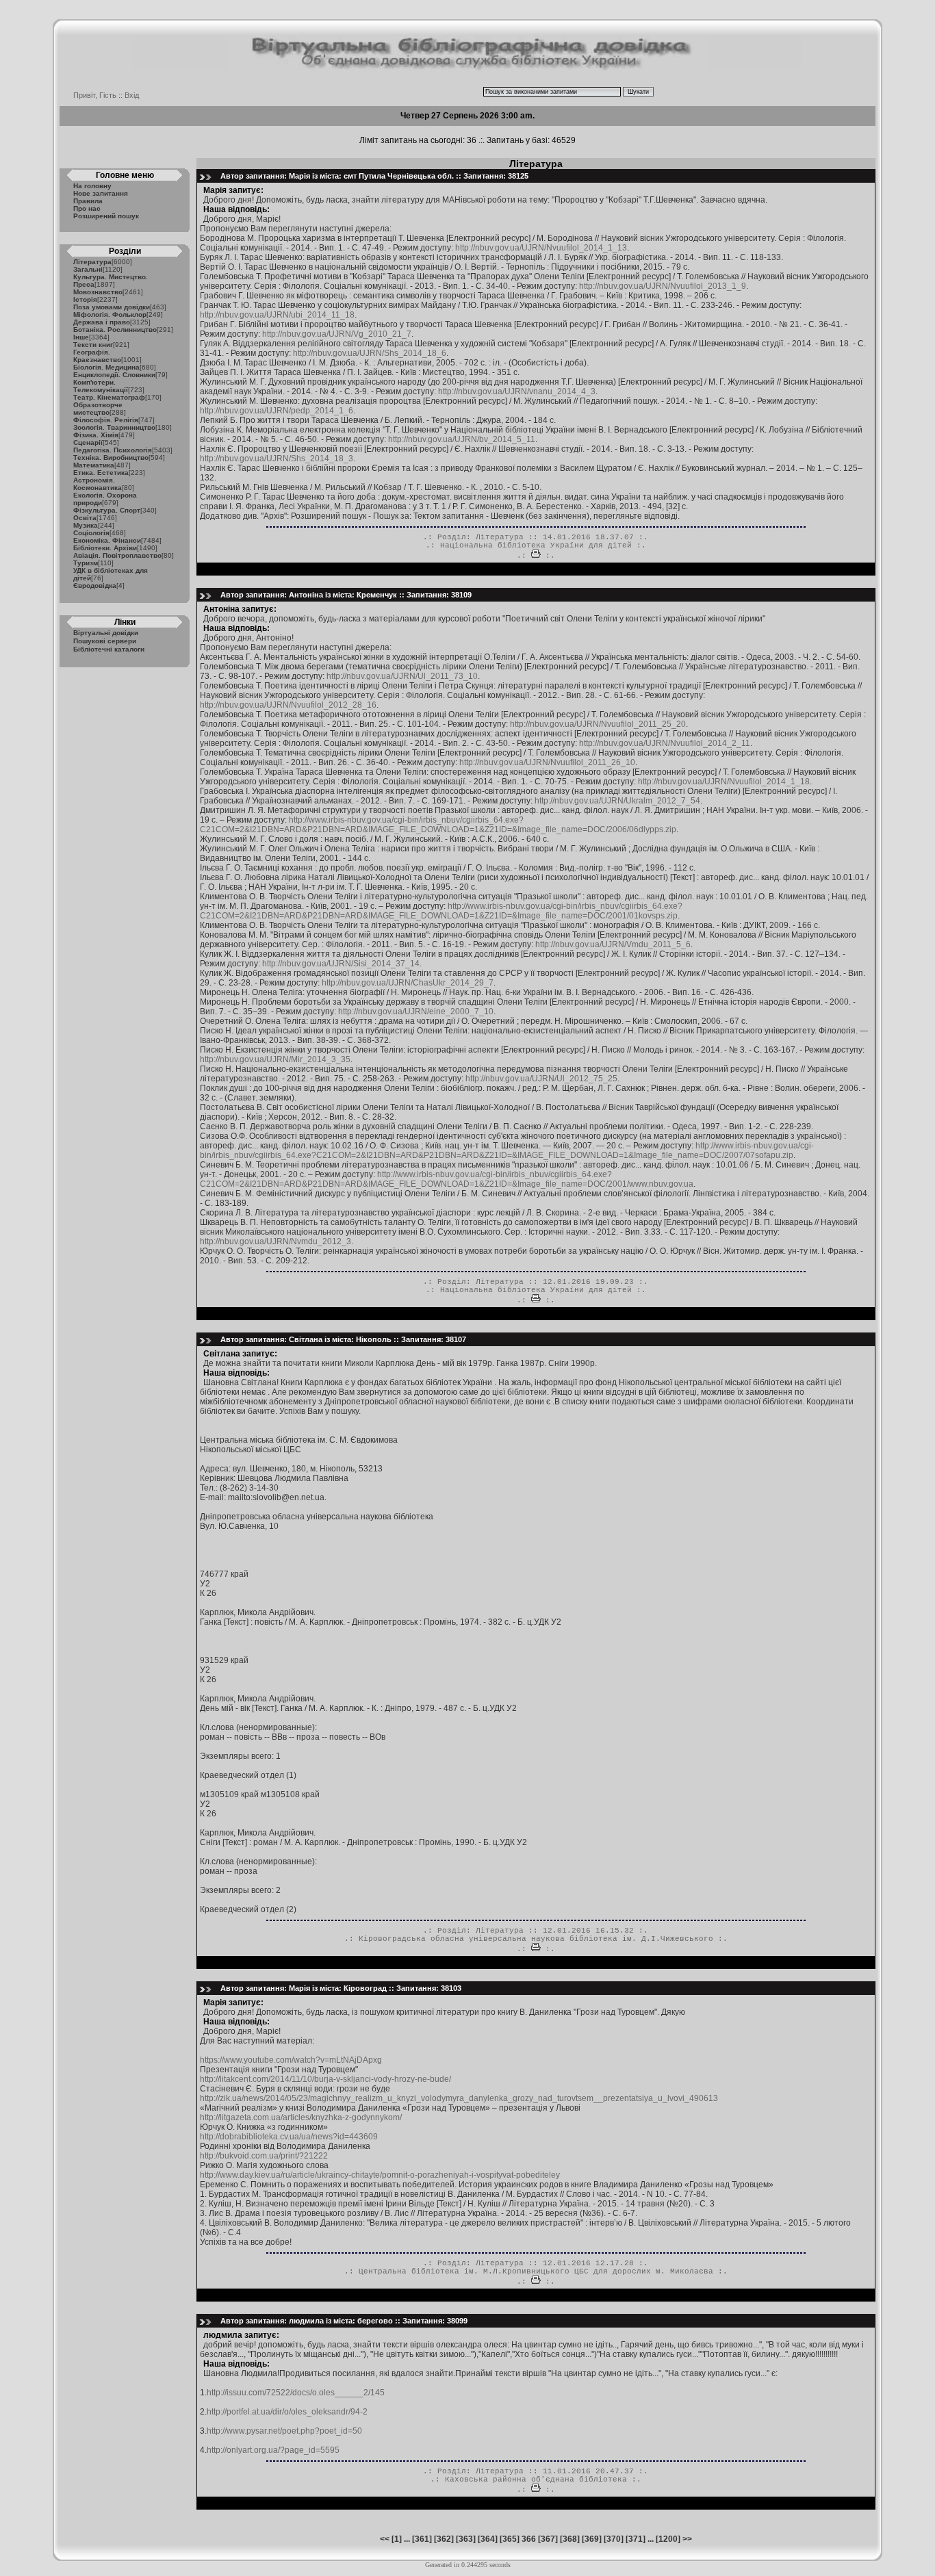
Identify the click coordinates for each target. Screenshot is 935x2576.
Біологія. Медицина (106, 367)
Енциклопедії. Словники (114, 375)
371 (636, 2539)
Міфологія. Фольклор (110, 314)
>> (687, 2539)
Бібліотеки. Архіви (105, 548)
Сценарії (88, 442)
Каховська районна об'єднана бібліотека (536, 2480)
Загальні (88, 269)
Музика (86, 525)
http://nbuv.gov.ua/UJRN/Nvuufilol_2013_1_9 (663, 286)
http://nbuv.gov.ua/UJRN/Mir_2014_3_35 (275, 1059)
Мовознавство (98, 292)
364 (488, 2539)
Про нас (87, 208)
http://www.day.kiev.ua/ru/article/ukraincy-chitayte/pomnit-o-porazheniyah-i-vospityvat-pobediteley (380, 2175)
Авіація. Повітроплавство (117, 555)
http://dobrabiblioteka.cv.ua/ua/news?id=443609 (289, 2137)
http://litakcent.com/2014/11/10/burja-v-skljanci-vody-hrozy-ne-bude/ (325, 2079)
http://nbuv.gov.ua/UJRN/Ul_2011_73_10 (402, 676)
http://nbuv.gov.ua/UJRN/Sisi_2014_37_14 (341, 964)
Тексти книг (93, 345)
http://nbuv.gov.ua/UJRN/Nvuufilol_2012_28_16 (288, 705)
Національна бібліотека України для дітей (536, 545)
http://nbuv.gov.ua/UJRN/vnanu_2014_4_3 (517, 391)
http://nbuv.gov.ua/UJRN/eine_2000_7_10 (416, 1012)
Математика (94, 465)
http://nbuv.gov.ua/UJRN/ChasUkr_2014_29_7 (408, 983)
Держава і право (102, 322)
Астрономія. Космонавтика (98, 484)
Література (92, 262)
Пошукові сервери (105, 641)
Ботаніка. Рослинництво (115, 330)
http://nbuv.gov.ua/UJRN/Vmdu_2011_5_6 (613, 944)
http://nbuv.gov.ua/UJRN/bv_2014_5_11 (462, 439)
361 (422, 2539)
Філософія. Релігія (106, 420)
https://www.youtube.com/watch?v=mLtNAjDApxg (291, 2060)
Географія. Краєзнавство (97, 356)
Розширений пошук (106, 216)
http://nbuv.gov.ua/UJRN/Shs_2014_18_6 (370, 353)
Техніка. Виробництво (111, 458)
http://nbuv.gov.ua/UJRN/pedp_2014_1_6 (277, 411)
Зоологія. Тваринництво (114, 427)
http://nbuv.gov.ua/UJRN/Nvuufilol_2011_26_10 (547, 762)
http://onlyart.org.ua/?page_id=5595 (273, 2450)
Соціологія (91, 533)
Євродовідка (95, 585)
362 (444, 2539)
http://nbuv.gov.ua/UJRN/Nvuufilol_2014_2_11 (665, 743)
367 (548, 2539)
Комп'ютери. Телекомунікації (101, 386)
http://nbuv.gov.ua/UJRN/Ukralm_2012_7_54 (617, 801)
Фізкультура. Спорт (107, 510)
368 (570, 2539)
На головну (92, 186)
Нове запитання (101, 193)
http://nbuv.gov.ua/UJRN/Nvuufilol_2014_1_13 (541, 248)
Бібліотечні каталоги (109, 649)
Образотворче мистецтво (98, 409)
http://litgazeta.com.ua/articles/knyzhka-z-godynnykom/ (301, 2117)
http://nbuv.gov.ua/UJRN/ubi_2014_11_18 (277, 315)
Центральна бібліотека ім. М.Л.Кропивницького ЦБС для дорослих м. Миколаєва (536, 2271)
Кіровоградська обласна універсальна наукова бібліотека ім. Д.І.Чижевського (536, 1939)
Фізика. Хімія (96, 435)
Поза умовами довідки (112, 307)
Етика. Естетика (101, 473)
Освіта (85, 518)
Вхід (132, 95)
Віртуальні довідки (106, 633)
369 (592, 2539)
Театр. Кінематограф (109, 397)
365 (510, 2539)
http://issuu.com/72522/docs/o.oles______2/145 (296, 2393)
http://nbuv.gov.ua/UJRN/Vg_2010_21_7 (337, 334)
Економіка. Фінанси (107, 540)
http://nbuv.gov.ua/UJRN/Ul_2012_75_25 (541, 1079)
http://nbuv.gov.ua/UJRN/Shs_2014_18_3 (277, 459)
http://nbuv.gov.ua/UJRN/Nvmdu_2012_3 (276, 1241)
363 (466, 2539)
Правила (88, 201)
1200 (668, 2539)
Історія (85, 299)
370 (614, 2539)
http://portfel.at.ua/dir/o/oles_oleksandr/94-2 (287, 2412)
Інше (81, 337)
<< (385, 2539)
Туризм (86, 563)
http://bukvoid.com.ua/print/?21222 (264, 2156)
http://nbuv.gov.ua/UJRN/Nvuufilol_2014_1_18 (724, 782)
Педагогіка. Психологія (113, 450)
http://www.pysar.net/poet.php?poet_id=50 (284, 2431)
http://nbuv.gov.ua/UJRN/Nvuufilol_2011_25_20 (598, 724)
